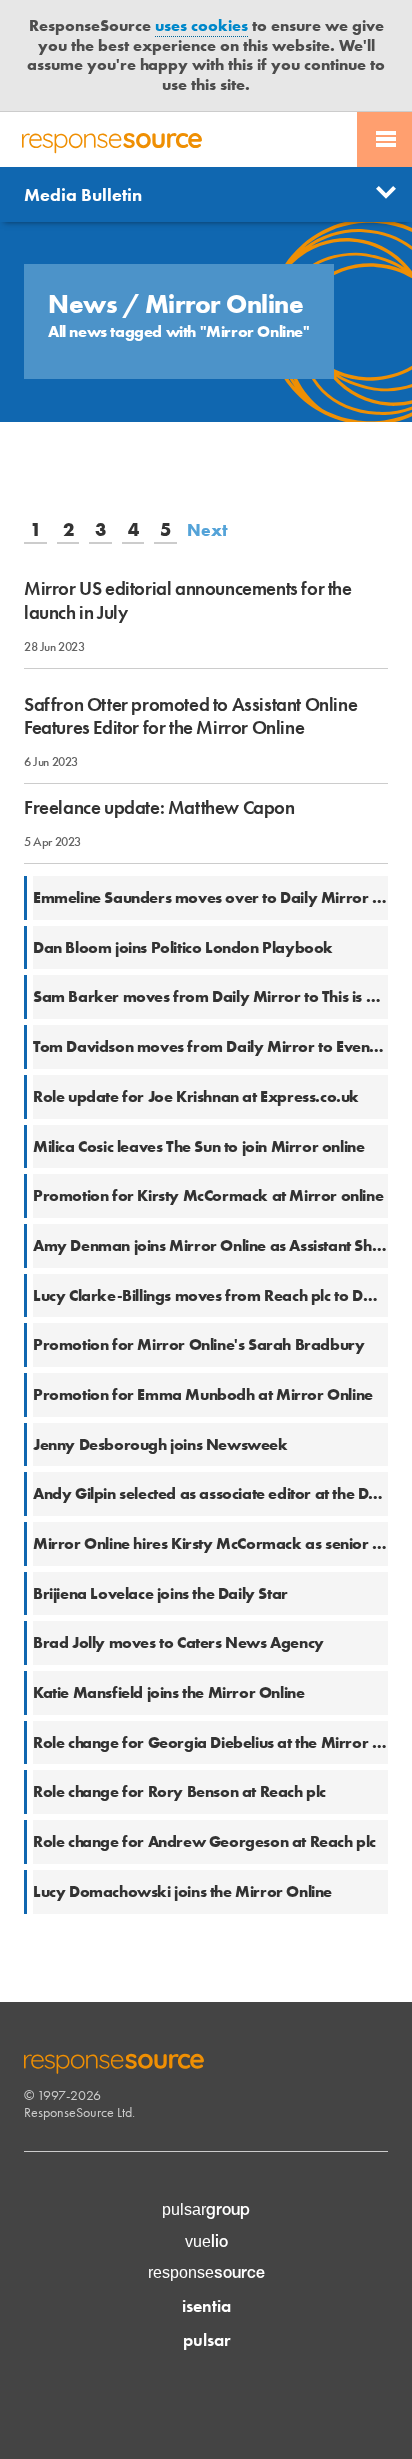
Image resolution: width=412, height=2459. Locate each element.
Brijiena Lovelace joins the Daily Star (160, 1593)
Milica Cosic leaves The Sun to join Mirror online (198, 1146)
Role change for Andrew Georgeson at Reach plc (204, 1841)
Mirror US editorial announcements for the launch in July (188, 600)
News (85, 304)
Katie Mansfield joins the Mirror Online (168, 1692)
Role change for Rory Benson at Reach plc (179, 1791)
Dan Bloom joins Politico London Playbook (183, 947)
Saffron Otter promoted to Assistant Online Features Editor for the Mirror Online (190, 716)
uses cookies (201, 25)
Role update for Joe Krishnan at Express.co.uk (196, 1096)
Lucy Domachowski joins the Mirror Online (182, 1891)
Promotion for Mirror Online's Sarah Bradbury (198, 1344)
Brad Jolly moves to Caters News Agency (178, 1642)
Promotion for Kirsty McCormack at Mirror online (208, 1195)
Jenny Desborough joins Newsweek (160, 1444)
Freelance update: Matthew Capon (159, 807)
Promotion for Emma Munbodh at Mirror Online (203, 1394)
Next (207, 530)
